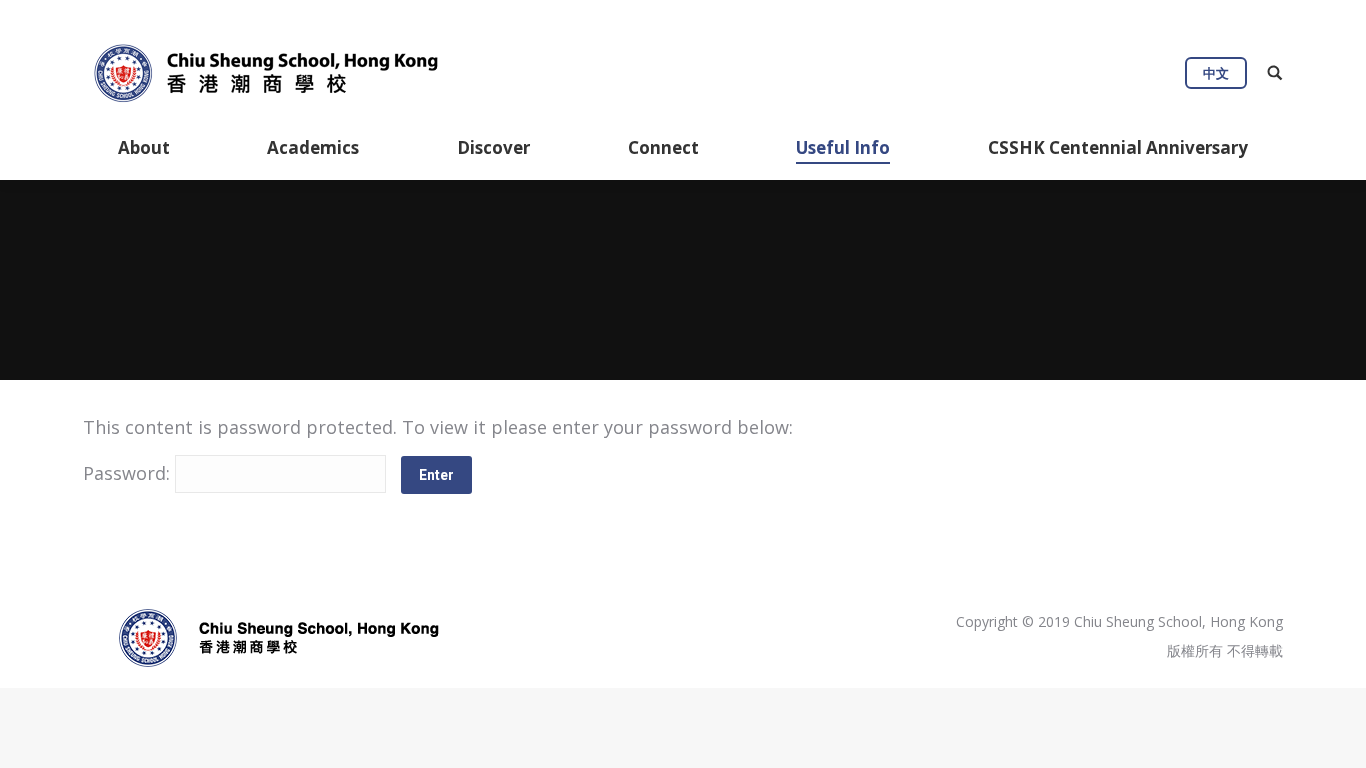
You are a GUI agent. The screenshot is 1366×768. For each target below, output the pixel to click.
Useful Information (644, 303)
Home (543, 303)
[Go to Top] (1334, 736)
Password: (129, 473)
